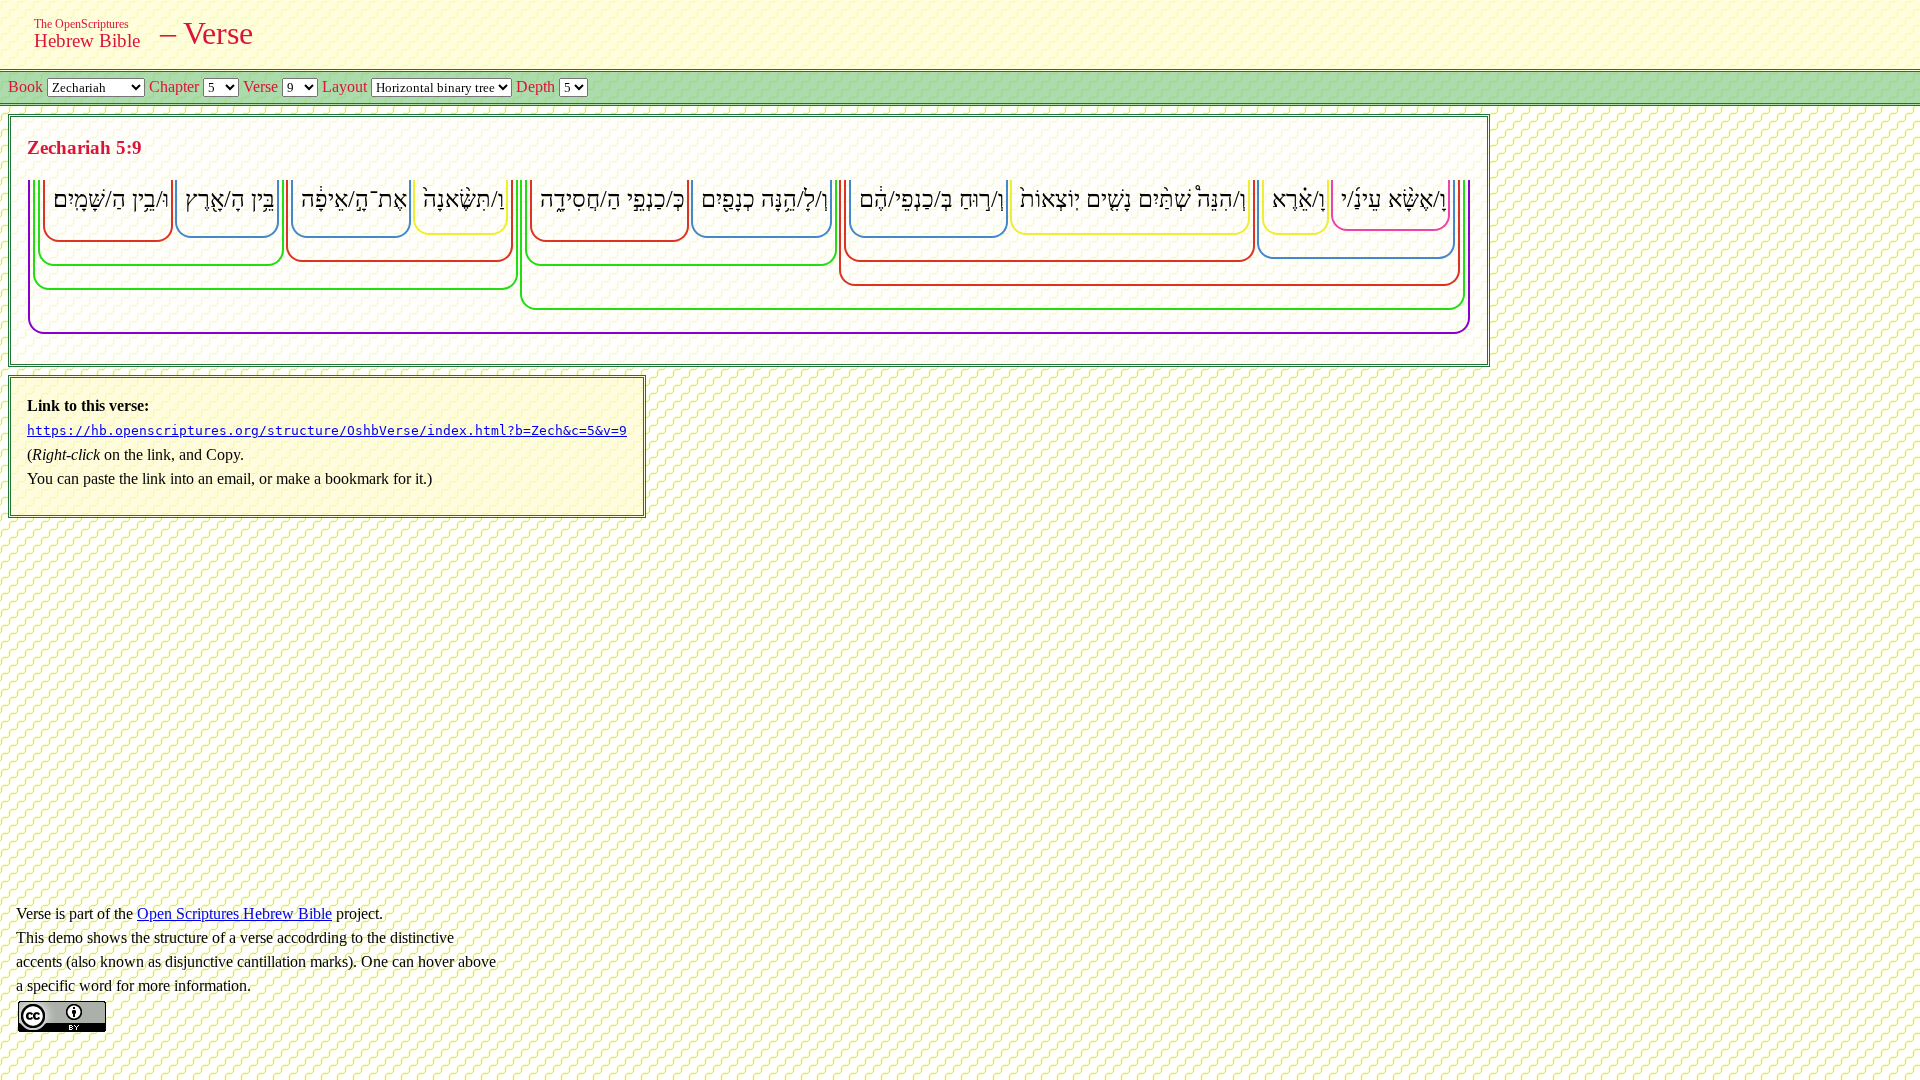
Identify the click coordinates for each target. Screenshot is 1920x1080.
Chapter (174, 86)
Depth (535, 86)
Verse (260, 86)
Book (25, 86)
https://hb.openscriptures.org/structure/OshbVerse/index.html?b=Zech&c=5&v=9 (327, 430)
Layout (344, 86)
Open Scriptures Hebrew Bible (234, 913)
